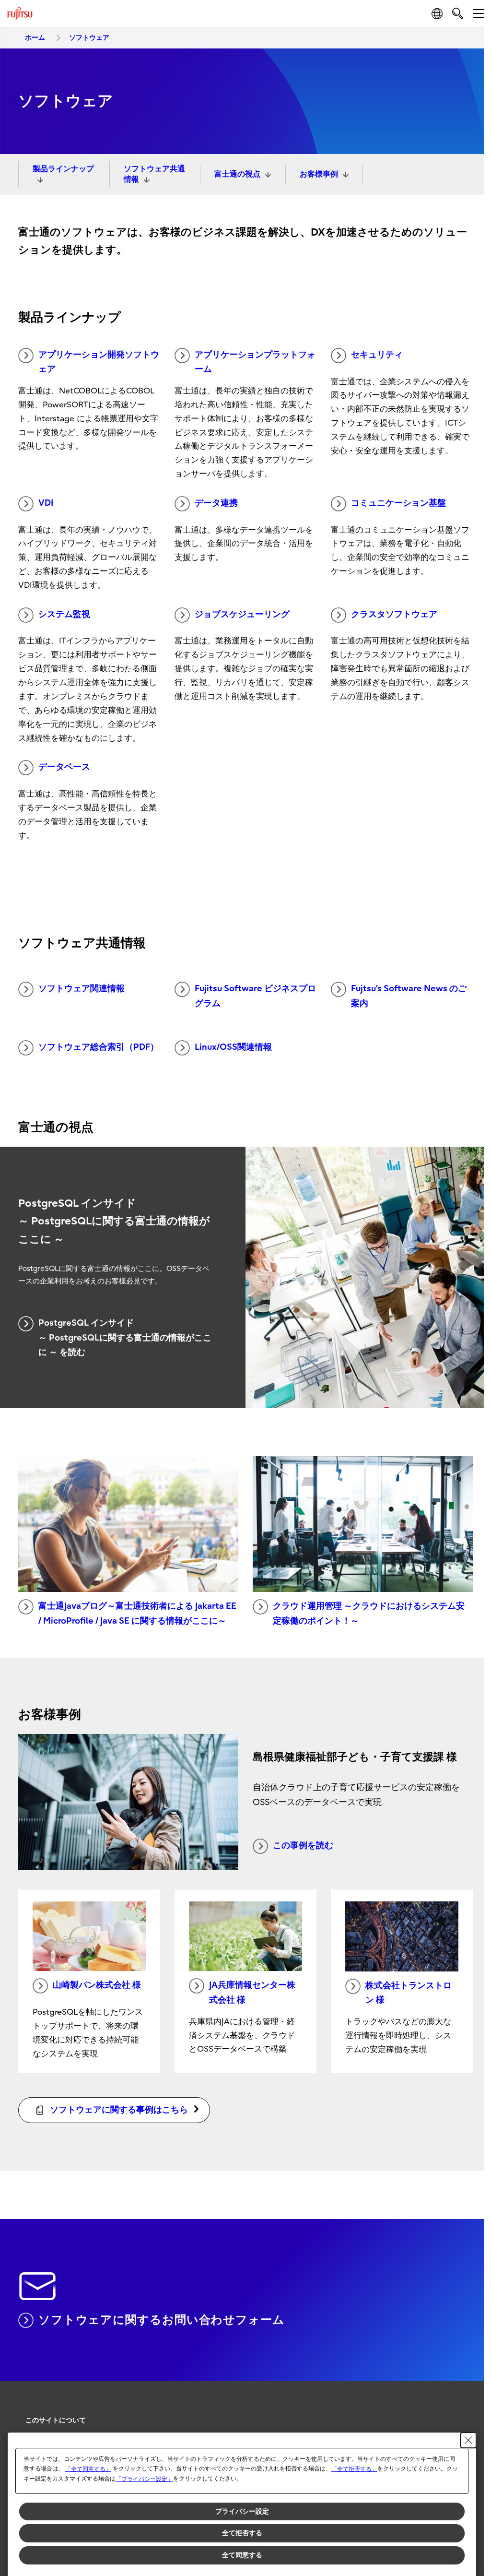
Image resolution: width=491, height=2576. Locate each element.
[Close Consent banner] (468, 2440)
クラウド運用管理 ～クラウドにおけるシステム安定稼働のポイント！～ (369, 1614)
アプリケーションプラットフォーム (255, 362)
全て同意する (242, 2555)
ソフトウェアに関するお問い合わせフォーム (162, 2320)
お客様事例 (319, 174)
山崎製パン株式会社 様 (97, 1985)
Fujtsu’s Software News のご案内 (409, 996)
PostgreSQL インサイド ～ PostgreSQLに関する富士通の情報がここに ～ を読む (125, 1338)
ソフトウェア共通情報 (154, 174)
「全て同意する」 (88, 2469)
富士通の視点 (237, 174)
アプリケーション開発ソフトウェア (99, 362)
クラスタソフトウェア (394, 614)
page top (462, 2412)
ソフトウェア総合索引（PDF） (99, 1047)
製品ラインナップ (63, 169)
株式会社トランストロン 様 (409, 1993)
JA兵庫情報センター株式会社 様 (252, 1993)
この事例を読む (303, 1846)
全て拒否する (242, 2533)
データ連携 (216, 503)
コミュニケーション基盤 (398, 503)
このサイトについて (56, 2420)
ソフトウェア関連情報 (82, 989)
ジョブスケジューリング (242, 614)
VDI (46, 503)
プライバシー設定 (242, 2511)
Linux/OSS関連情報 (233, 1047)
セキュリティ (377, 355)
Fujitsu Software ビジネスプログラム (255, 996)
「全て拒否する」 (354, 2469)
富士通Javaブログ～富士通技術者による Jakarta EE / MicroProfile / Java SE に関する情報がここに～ (137, 1614)
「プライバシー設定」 (144, 2479)
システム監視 (64, 614)
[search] (458, 13)
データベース (64, 767)
